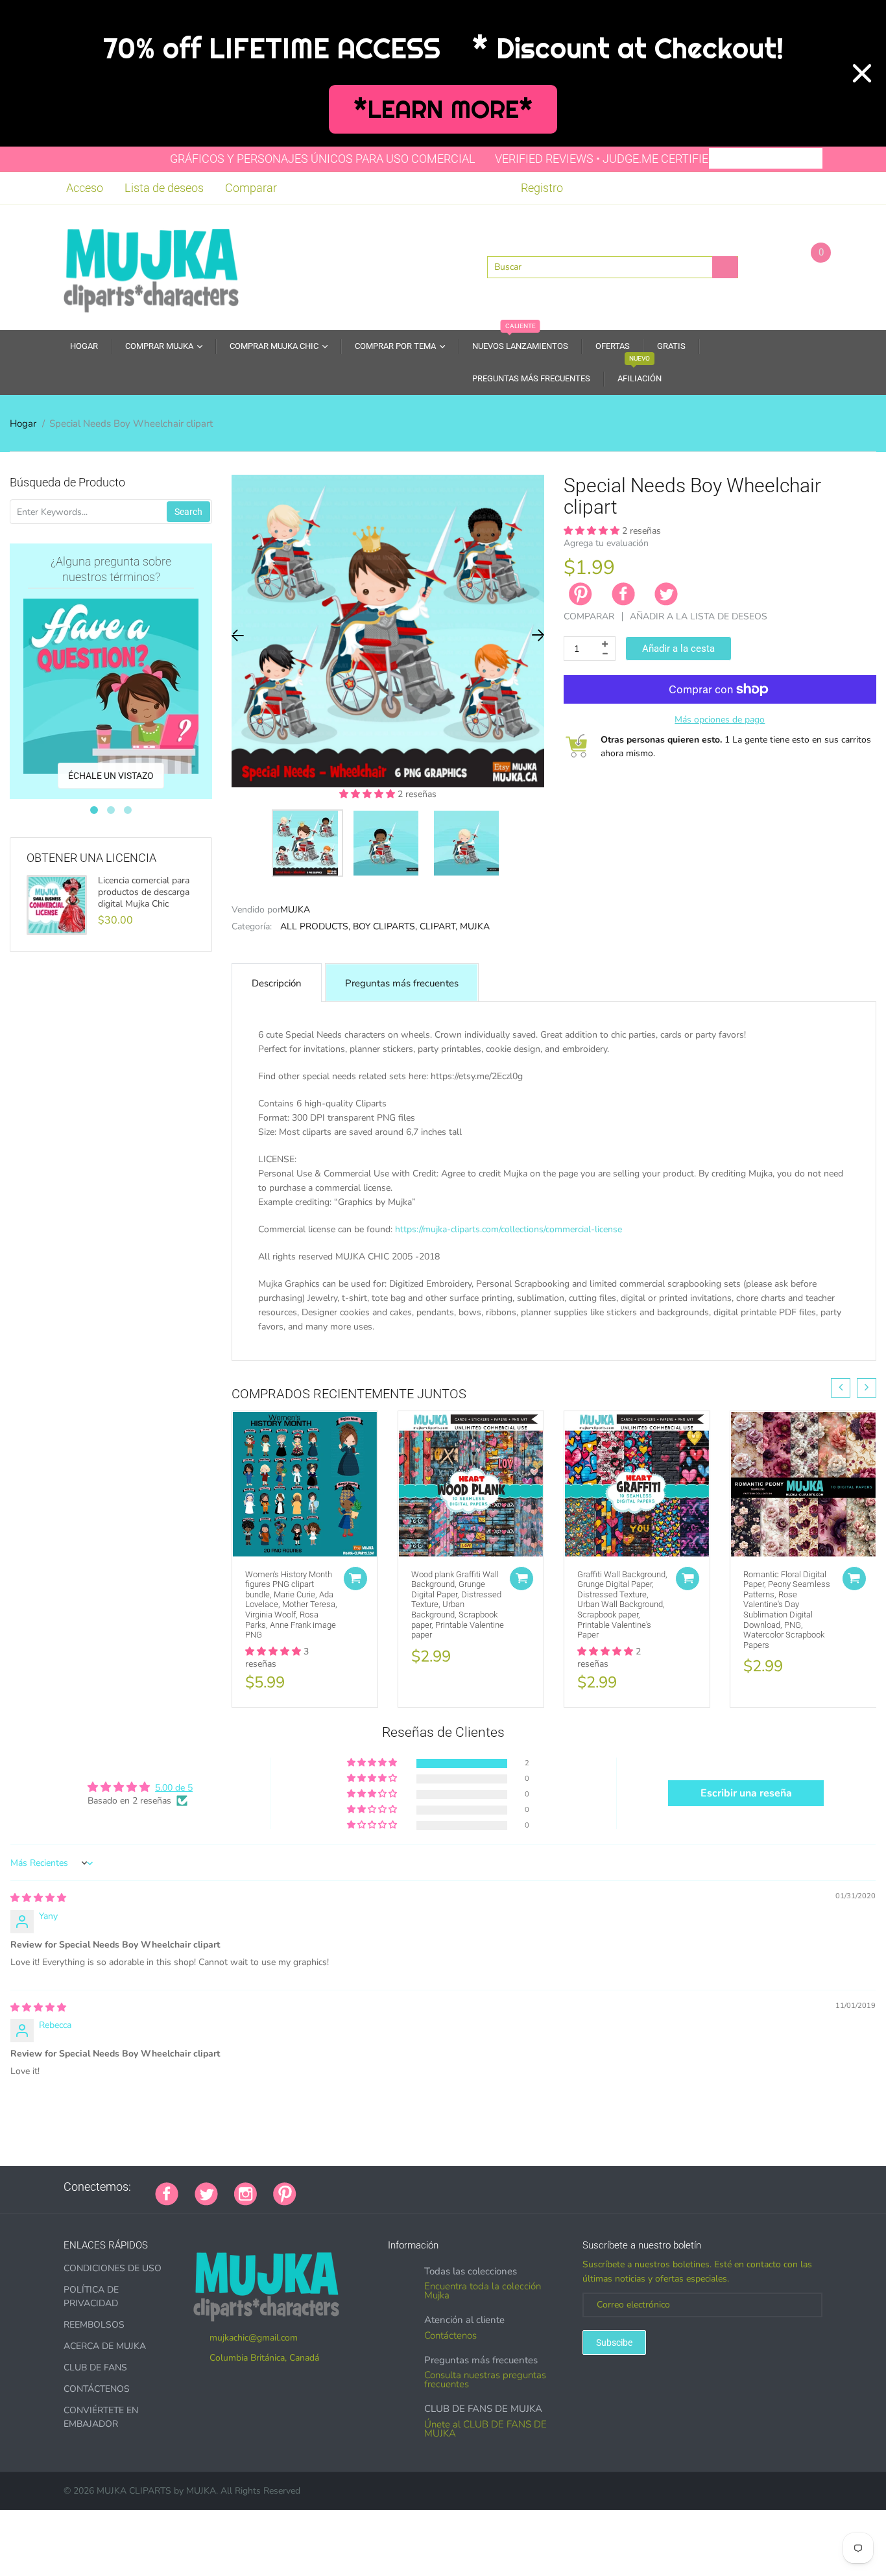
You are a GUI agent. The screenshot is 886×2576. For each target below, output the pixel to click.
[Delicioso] (442, 2187)
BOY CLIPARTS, (385, 926)
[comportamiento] (491, 2187)
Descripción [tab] (277, 983)
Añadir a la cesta (678, 649)
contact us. (709, 1341)
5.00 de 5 (174, 1788)
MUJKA (295, 910)
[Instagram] (245, 2193)
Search (188, 512)
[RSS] (345, 2187)
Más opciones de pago (720, 720)
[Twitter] (666, 594)
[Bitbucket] (377, 2187)
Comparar (251, 188)
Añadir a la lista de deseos (699, 616)
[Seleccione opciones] (355, 1579)
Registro (542, 188)
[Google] (313, 2187)
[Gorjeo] (206, 2193)
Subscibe (614, 2343)
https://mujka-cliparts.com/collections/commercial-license (509, 1229)
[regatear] (410, 2187)
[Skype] (459, 2187)
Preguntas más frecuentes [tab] (402, 983)
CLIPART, (438, 926)
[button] (368, 794)
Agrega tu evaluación (606, 543)
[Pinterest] (285, 2193)
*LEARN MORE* (443, 109)
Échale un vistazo (111, 776)
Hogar (23, 423)
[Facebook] (623, 594)
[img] (38, 1898)
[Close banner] (862, 73)
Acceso (85, 188)
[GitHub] (329, 2187)
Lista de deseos (164, 188)
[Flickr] (361, 2187)
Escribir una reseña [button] (746, 1793)
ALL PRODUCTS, (315, 926)
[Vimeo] (426, 2187)
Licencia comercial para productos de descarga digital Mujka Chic (144, 892)
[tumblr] (394, 2187)
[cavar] (475, 2187)
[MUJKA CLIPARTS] (151, 266)
